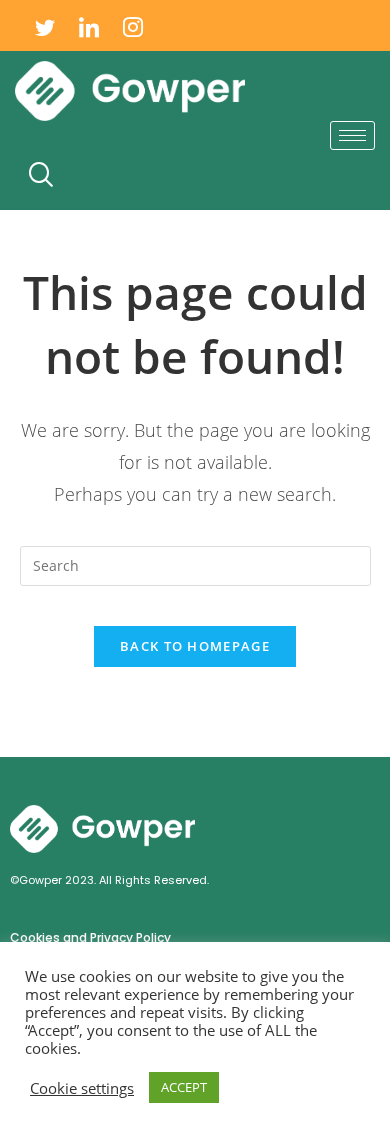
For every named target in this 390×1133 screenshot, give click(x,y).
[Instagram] (133, 25)
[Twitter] (45, 25)
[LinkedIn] (89, 25)
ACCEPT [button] (184, 1087)
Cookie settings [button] (82, 1088)
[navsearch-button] (40, 175)
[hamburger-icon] (352, 135)
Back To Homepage (195, 646)
